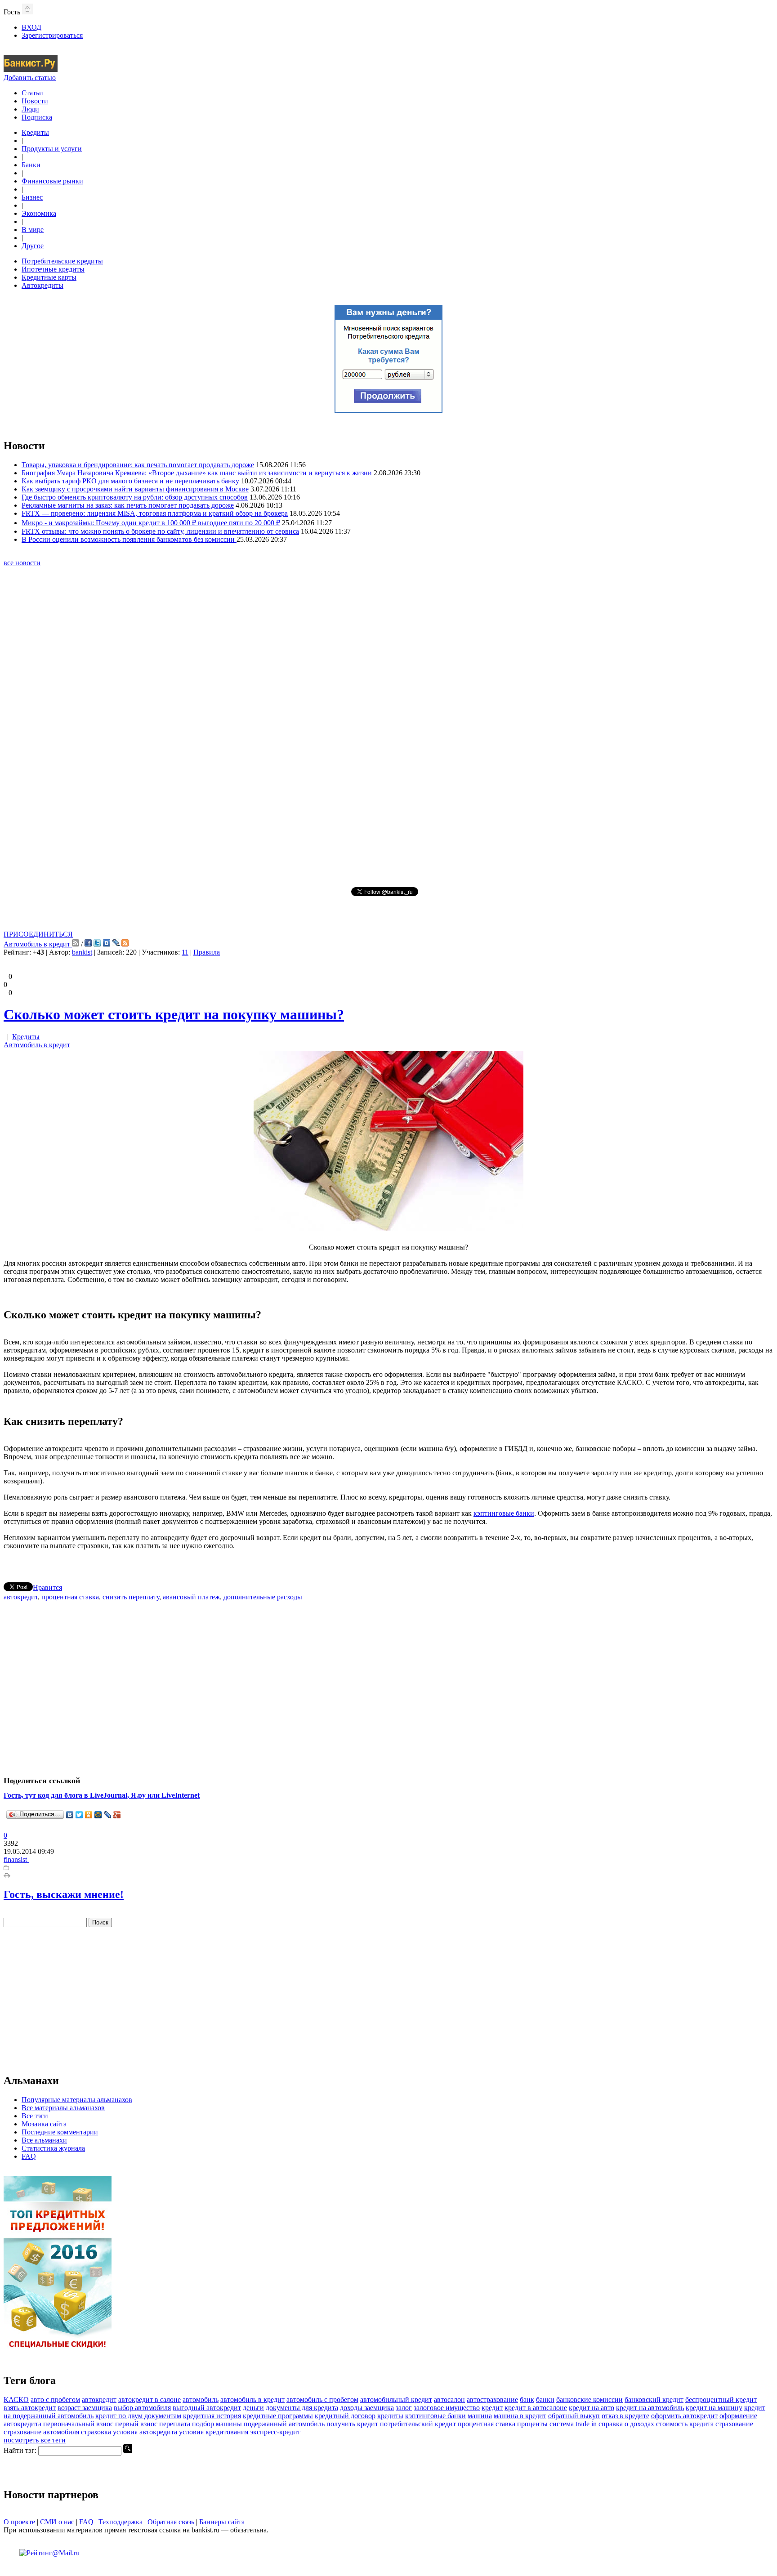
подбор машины (217, 2424)
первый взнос (136, 2424)
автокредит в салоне (150, 2400)
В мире (33, 230)
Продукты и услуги (52, 149)
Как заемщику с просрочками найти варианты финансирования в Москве (135, 489)
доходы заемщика (367, 2408)
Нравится (47, 1587)
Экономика (39, 213)
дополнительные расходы (263, 1597)
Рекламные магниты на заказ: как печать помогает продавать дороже (128, 505)
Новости (35, 101)
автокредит (21, 1597)
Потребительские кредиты (62, 261)
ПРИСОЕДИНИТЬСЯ (38, 934)
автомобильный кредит (396, 2400)
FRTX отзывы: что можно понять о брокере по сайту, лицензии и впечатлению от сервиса (160, 531)
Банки (31, 165)
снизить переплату (131, 1597)
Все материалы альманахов (63, 2108)
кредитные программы (278, 2416)
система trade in (573, 2424)
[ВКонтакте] (70, 1815)
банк (527, 2400)
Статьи (32, 93)
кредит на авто (592, 2408)
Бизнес (32, 197)
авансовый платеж (191, 1597)
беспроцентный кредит (721, 2400)
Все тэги (35, 2116)
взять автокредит (30, 2408)
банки (545, 2400)
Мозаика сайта (44, 2124)
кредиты (390, 2416)
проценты (532, 2424)
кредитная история (212, 2416)
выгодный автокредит (207, 2408)
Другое (33, 246)
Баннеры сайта (222, 2522)
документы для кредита (302, 2408)
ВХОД (31, 27)
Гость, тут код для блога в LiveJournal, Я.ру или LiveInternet (102, 1795)
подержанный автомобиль (284, 2424)
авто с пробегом (55, 2400)
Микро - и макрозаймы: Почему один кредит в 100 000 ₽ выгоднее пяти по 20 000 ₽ (151, 523)
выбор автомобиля (142, 2408)
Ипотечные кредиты (53, 269)
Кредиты (35, 132)
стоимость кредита (685, 2424)
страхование (734, 2424)
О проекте (19, 2522)
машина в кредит (520, 2416)
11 (185, 952)
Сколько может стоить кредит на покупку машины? (174, 1014)
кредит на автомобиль (650, 2408)
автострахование (492, 2400)
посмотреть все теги (35, 2440)
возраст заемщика (85, 2408)
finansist (16, 1859)
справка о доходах (626, 2424)
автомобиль (201, 2400)
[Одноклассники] (89, 1815)
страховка (96, 2432)
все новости (22, 563)
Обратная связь (171, 2522)
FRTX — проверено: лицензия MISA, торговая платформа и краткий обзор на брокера (155, 513)
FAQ (29, 2156)
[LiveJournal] (108, 1815)
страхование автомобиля (41, 2432)
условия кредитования (214, 2432)
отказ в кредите (625, 2416)
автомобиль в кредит (252, 2400)
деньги (253, 2408)
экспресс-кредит (275, 2432)
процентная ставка (70, 1597)
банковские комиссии (589, 2400)
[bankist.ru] (31, 69)
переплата (175, 2424)
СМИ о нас (57, 2522)
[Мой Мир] (98, 1815)
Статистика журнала (53, 2148)
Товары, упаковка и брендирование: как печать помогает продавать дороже (138, 465)
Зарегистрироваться (52, 35)
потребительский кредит (418, 2424)
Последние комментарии (60, 2132)
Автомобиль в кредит (38, 944)
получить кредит (352, 2424)
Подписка (37, 117)
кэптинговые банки (504, 1513)
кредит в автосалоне (536, 2408)
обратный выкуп (574, 2416)
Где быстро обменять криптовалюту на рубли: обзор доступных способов (135, 497)
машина (480, 2416)
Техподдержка (121, 2522)
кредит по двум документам (138, 2416)
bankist (82, 952)
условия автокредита (145, 2432)
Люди (30, 109)
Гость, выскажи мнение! (64, 1894)
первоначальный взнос (78, 2424)
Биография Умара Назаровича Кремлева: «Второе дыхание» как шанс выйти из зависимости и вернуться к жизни (197, 473)
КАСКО (16, 2400)
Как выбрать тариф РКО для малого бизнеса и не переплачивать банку (130, 481)
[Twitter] (79, 1815)
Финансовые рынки (52, 181)
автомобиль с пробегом (322, 2400)
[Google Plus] (117, 1815)
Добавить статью (30, 78)
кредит (492, 2408)
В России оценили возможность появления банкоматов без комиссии (129, 539)
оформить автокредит (684, 2416)
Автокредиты (42, 285)
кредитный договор (345, 2416)
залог (404, 2408)
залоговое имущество (447, 2408)
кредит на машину (714, 2408)
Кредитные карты (49, 277)
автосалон (449, 2400)
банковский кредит (654, 2400)
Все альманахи (44, 2140)
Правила (207, 952)
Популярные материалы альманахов (77, 2100)
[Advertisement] (388, 726)
